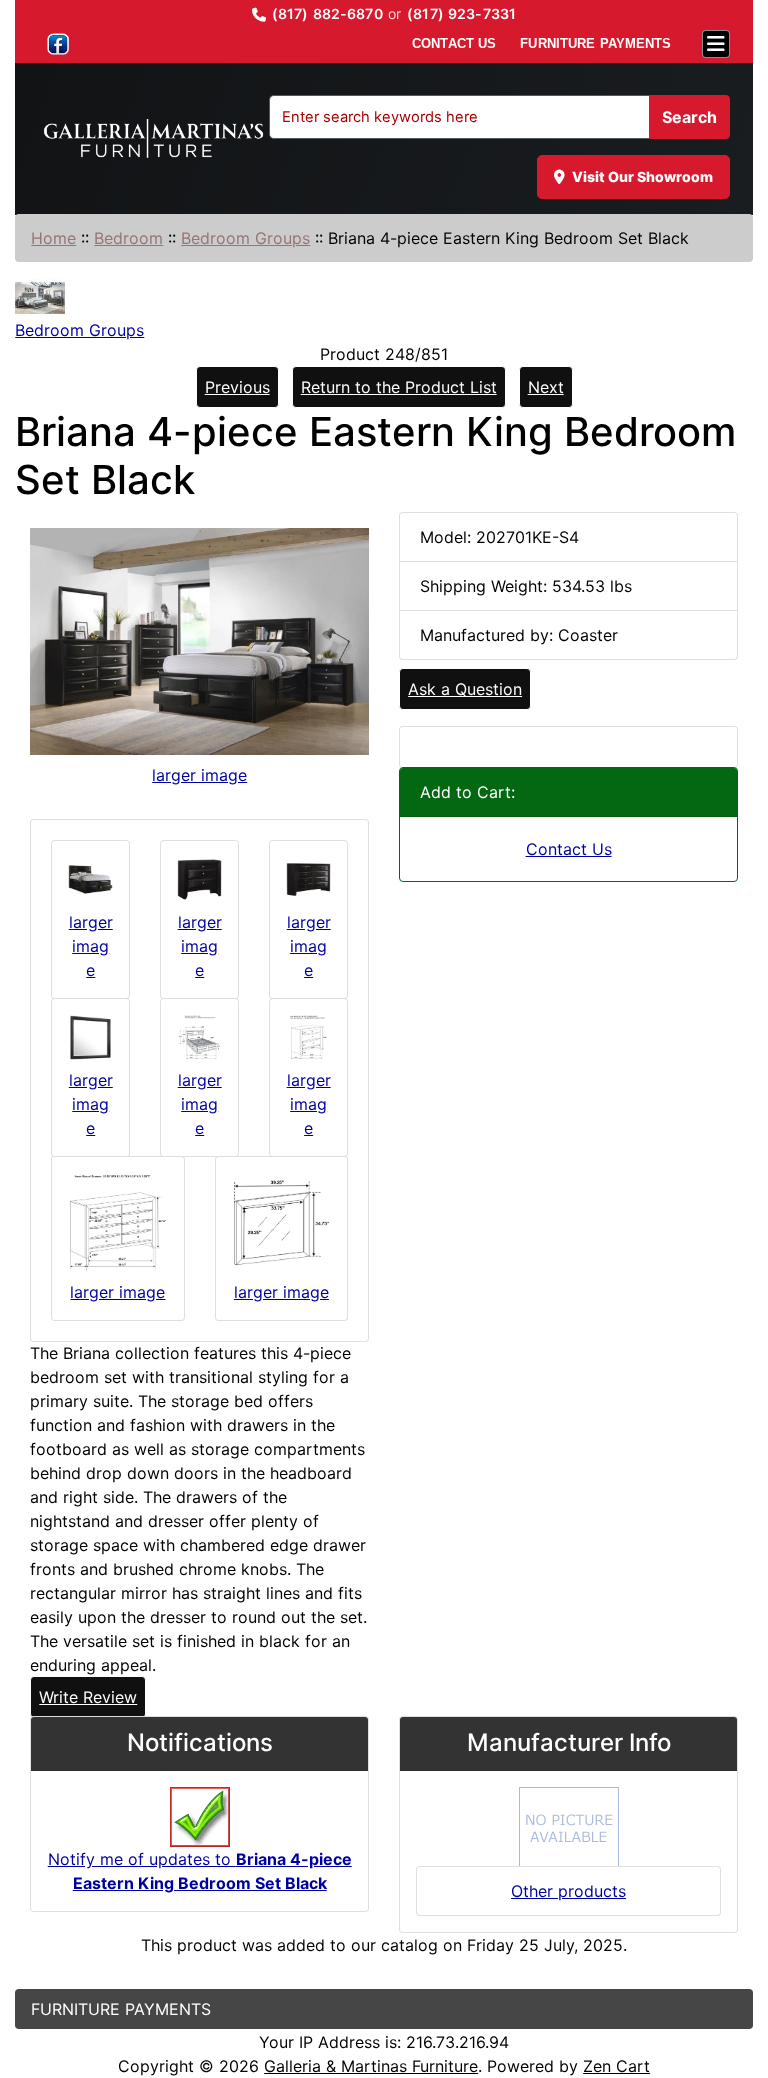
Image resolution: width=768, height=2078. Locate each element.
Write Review (88, 1697)
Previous (237, 387)
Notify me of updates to (200, 1871)
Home (53, 238)
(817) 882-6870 (327, 14)
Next (546, 387)
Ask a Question (465, 689)
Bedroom (128, 238)
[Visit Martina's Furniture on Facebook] (58, 44)
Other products (568, 1891)
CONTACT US (454, 43)
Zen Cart (616, 2066)
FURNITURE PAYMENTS (595, 43)
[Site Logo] (153, 139)
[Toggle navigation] (716, 44)
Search (689, 117)
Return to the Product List (399, 387)
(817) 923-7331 (461, 14)
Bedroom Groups (245, 238)
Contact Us (569, 849)
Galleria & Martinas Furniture (371, 2066)
